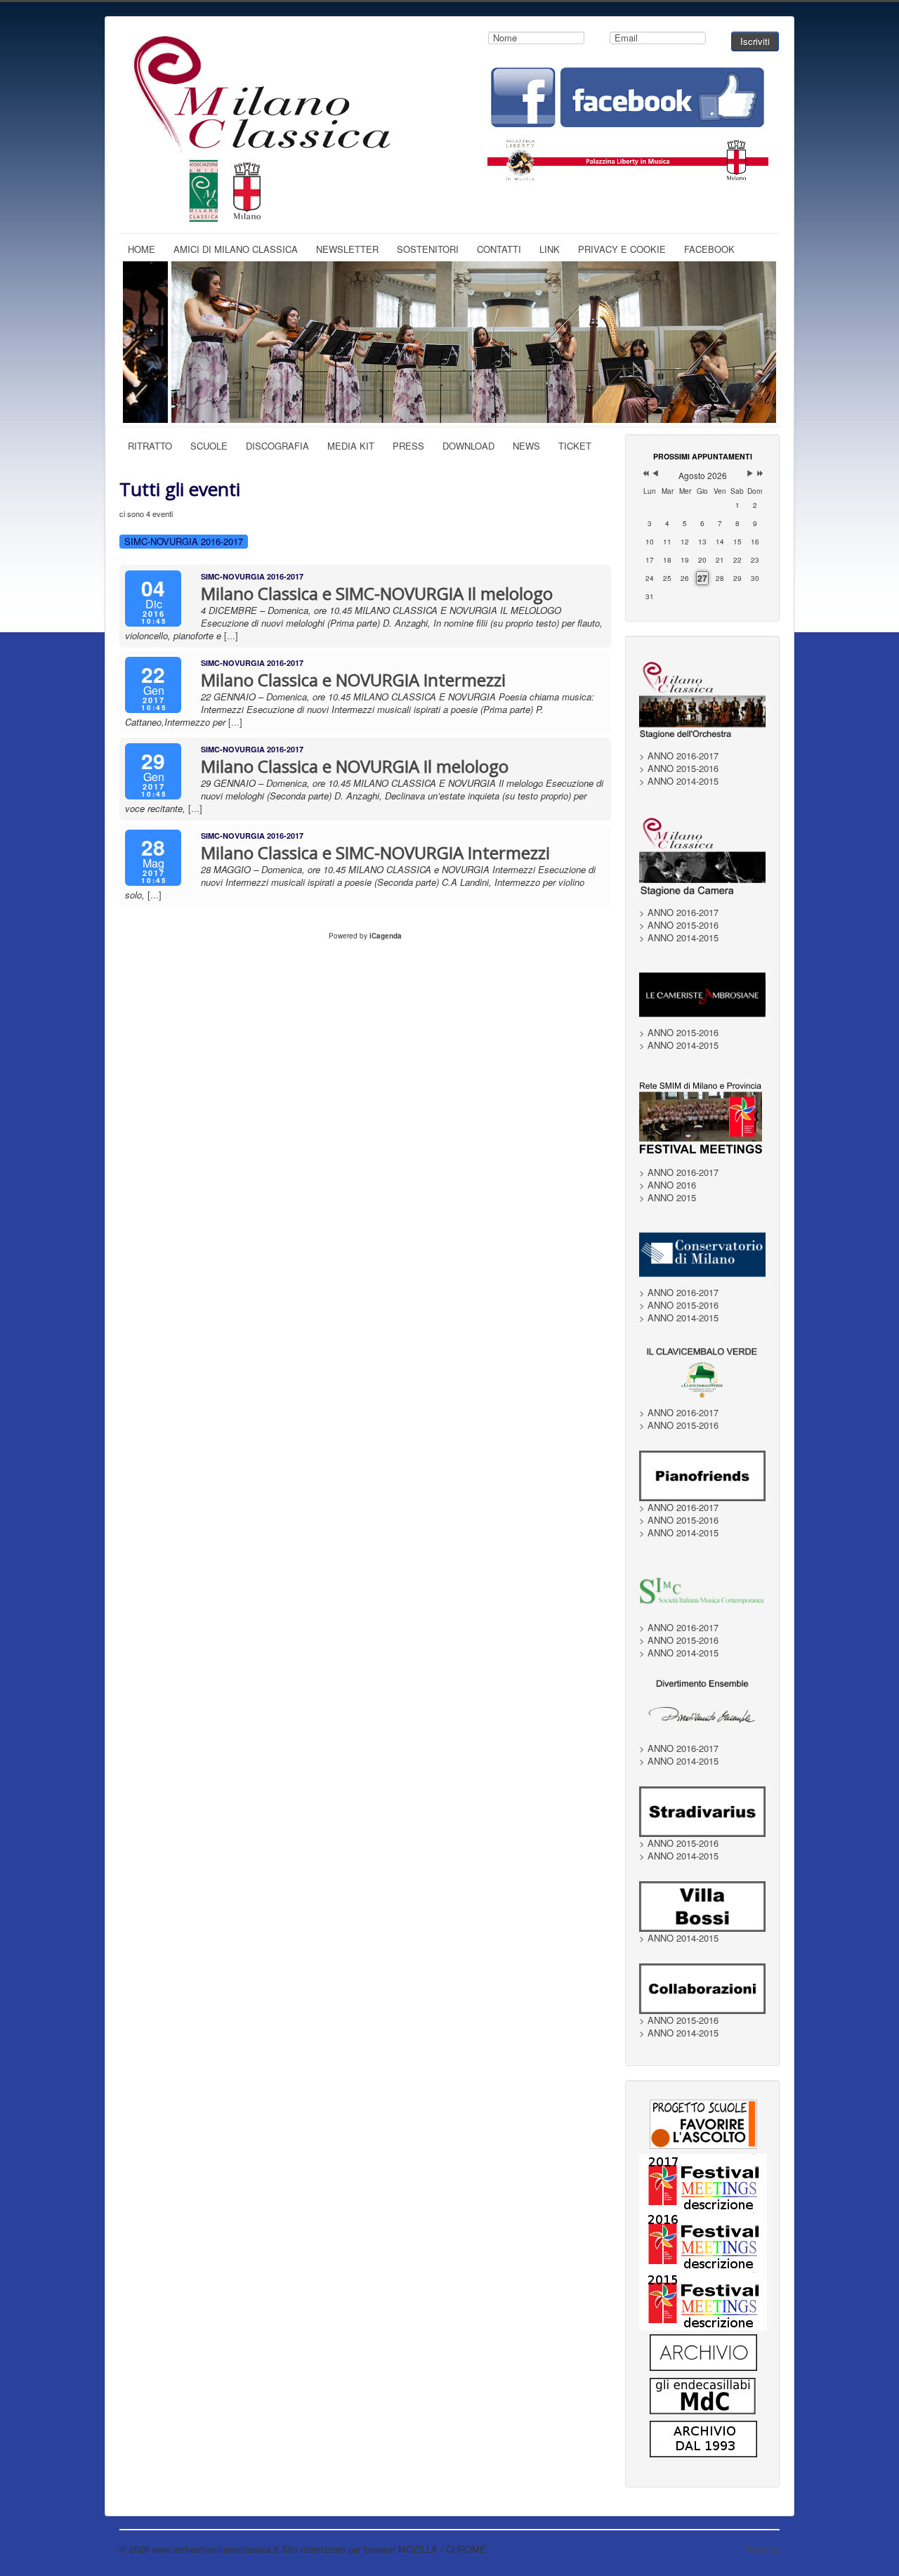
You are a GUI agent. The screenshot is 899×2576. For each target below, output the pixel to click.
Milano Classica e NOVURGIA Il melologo (355, 766)
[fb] (628, 96)
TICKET (575, 446)
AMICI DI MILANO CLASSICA (236, 249)
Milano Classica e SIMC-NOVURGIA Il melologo (377, 593)
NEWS (526, 446)
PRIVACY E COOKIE (622, 249)
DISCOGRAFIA (277, 446)
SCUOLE (209, 446)
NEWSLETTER (347, 249)
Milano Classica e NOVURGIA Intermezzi (353, 680)
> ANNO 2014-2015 (679, 781)
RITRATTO (150, 446)
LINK (550, 249)
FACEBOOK (709, 249)
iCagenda (386, 936)
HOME (142, 249)
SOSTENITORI (428, 249)
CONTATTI (499, 249)
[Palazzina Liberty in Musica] (628, 156)
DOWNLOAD (468, 446)
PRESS (408, 446)
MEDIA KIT (351, 446)
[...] (231, 635)
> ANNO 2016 (668, 1185)
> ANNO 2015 (668, 1198)
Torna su (762, 2549)
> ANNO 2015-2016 (679, 769)
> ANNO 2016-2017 (679, 756)
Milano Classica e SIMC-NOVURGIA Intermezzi (375, 852)
